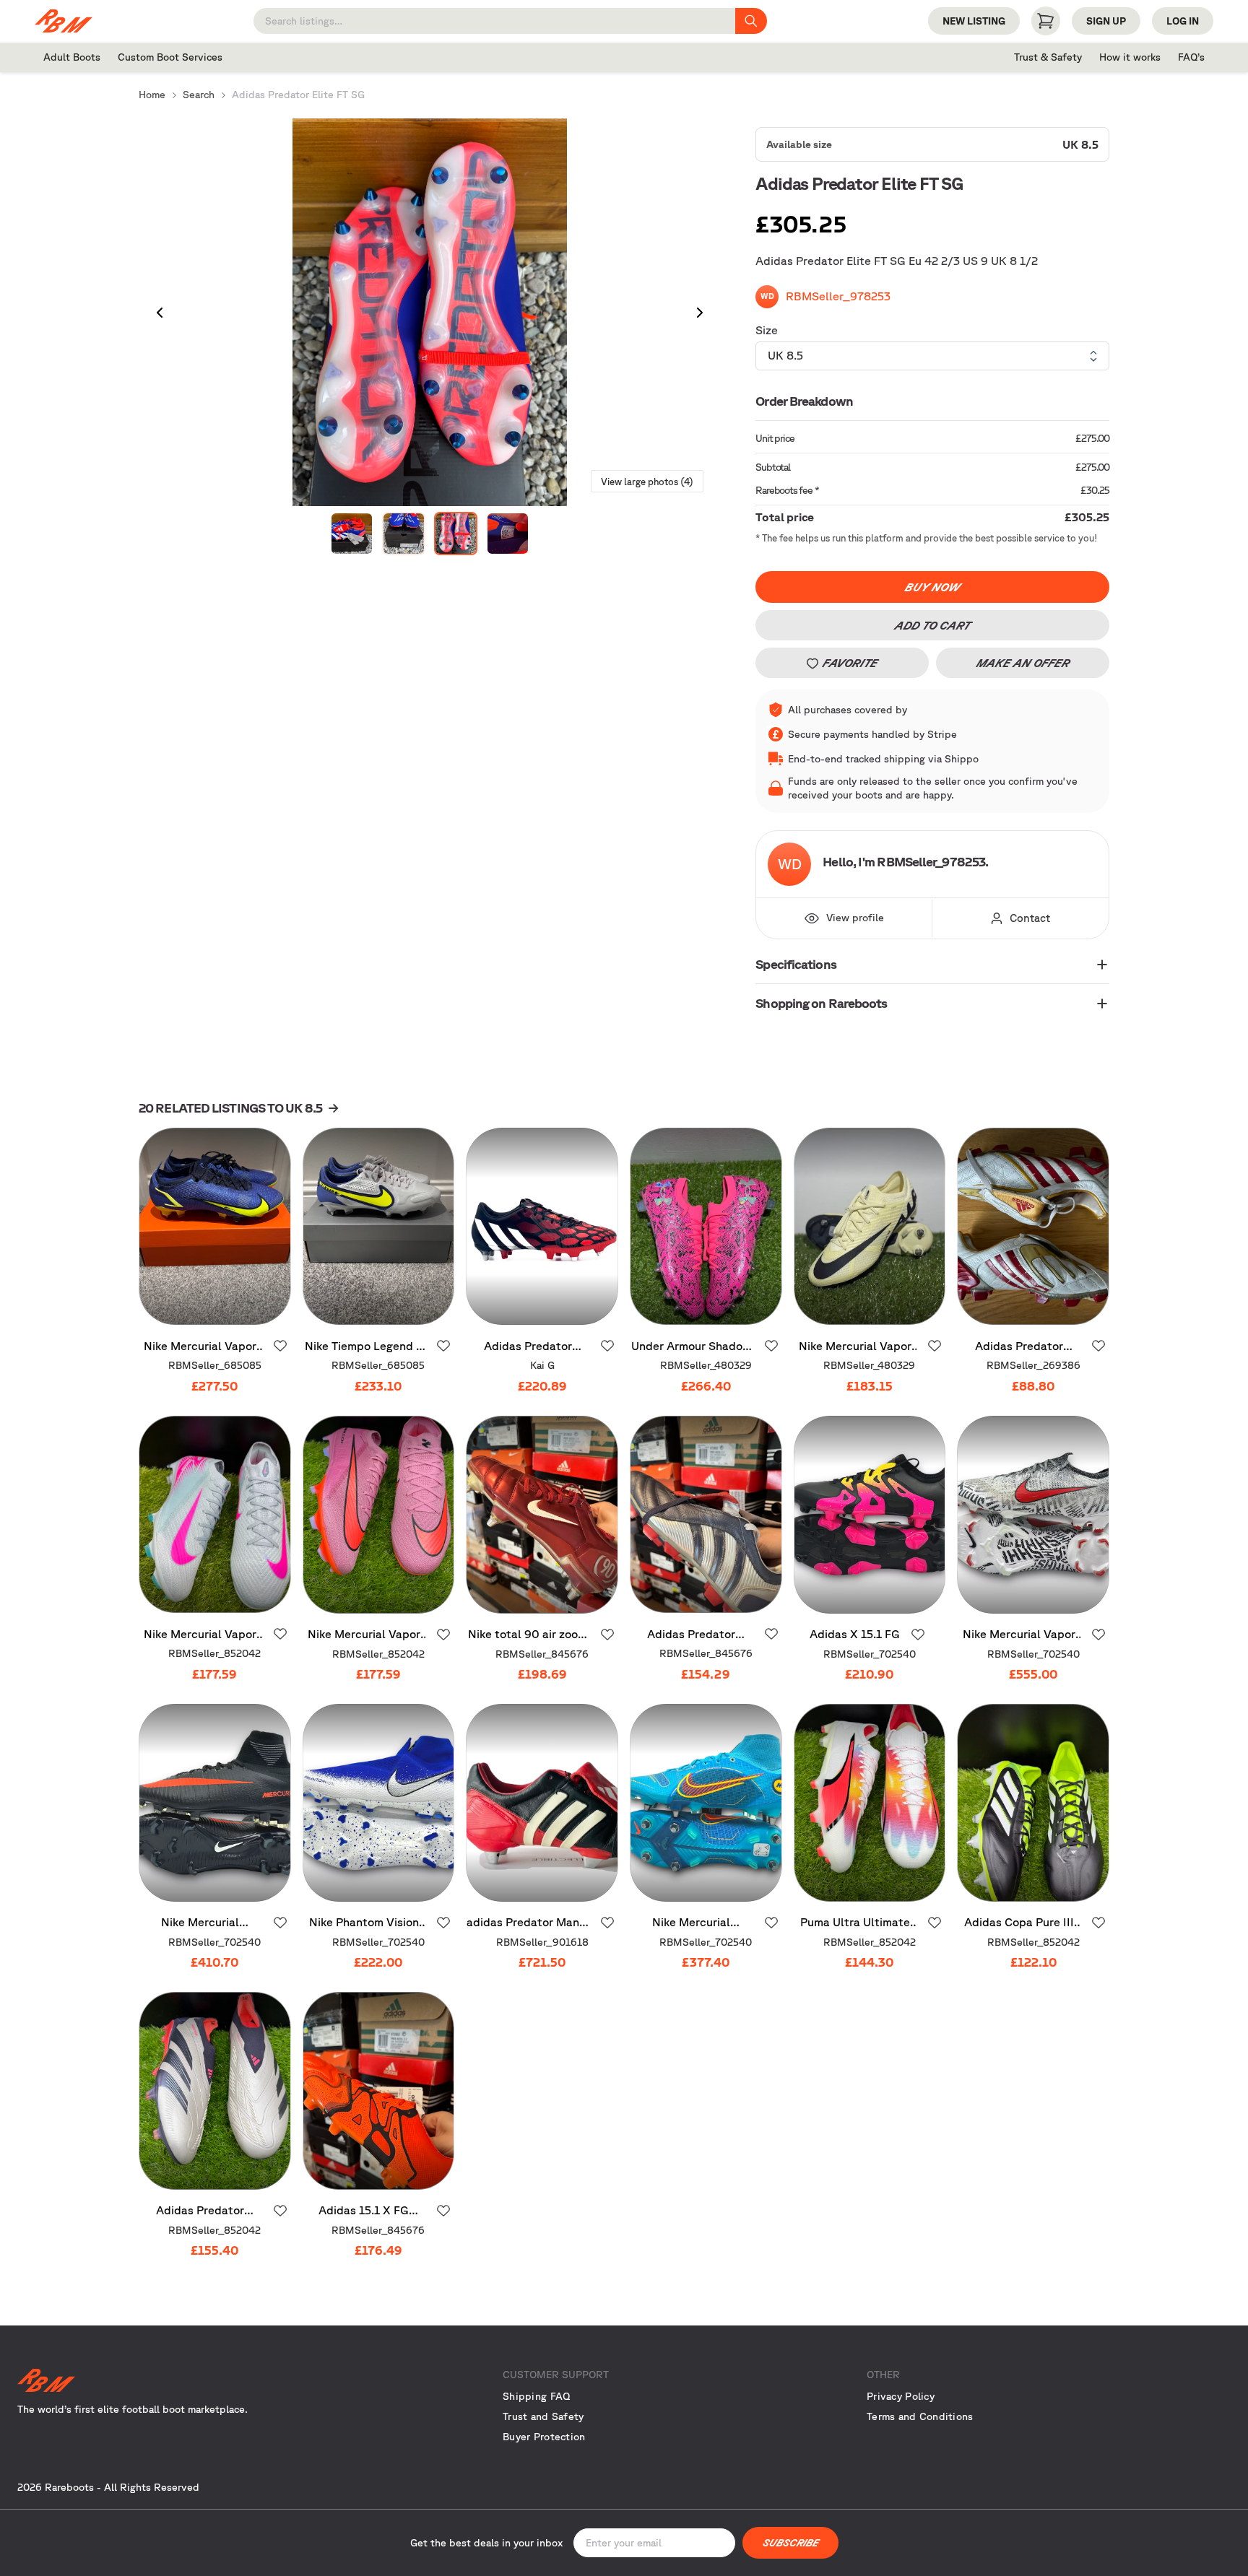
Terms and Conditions (920, 2416)
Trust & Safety (1048, 57)
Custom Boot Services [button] (170, 57)
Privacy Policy (901, 2396)
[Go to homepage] (199, 2380)
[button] (430, 313)
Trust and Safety (543, 2416)
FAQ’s (1191, 57)
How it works (1130, 57)
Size (767, 330)
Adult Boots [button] (72, 57)
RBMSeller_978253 (838, 296)
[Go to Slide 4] (508, 534)
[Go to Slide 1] (352, 534)
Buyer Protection (544, 2437)
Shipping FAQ (536, 2396)
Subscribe (790, 2543)
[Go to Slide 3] (456, 534)
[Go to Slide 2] (404, 534)
